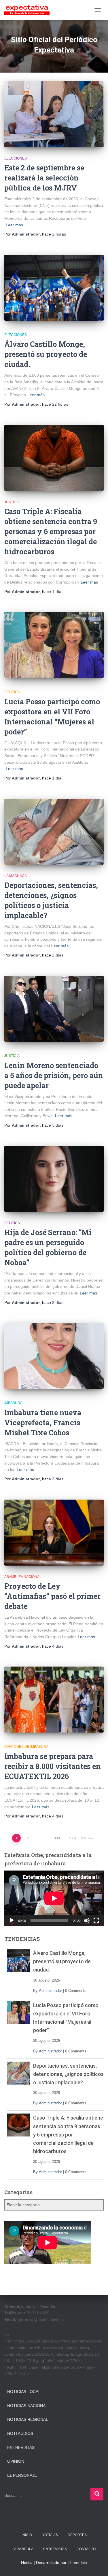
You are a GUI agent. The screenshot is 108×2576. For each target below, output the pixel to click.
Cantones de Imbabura (26, 1747)
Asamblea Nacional (23, 1577)
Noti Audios (20, 2433)
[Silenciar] (87, 1920)
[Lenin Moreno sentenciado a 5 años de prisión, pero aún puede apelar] (54, 1009)
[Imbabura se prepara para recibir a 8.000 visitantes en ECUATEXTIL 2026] (54, 1700)
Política (12, 692)
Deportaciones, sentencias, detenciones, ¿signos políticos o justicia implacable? (68, 2074)
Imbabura (13, 1403)
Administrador (50, 1991)
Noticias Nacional (28, 2406)
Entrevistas (21, 2447)
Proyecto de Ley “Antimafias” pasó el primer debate (52, 1596)
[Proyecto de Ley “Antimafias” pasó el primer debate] (54, 1533)
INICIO (27, 2535)
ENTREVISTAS (55, 2549)
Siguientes (79, 1838)
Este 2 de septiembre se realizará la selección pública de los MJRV (44, 178)
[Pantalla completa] (96, 1920)
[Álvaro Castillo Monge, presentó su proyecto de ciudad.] (54, 288)
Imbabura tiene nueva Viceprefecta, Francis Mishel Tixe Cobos (43, 1423)
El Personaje (22, 2475)
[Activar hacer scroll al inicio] (97, 2565)
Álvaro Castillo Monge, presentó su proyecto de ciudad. (46, 354)
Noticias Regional (28, 2419)
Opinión (16, 2461)
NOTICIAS (50, 2535)
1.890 (55, 1838)
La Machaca (16, 876)
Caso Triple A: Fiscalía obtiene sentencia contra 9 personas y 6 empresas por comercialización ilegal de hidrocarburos (51, 531)
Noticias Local (24, 2392)
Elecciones (16, 158)
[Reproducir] (12, 1920)
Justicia (12, 502)
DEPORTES (77, 2535)
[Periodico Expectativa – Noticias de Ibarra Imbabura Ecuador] (29, 10)
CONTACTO (86, 2549)
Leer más (14, 225)
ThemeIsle (77, 2563)
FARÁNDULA (23, 2549)
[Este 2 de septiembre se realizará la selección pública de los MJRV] (54, 114)
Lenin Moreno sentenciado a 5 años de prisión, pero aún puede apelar (54, 1075)
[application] (54, 1898)
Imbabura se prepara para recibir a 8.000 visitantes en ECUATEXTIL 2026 (53, 1766)
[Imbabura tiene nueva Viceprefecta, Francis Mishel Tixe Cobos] (54, 1356)
